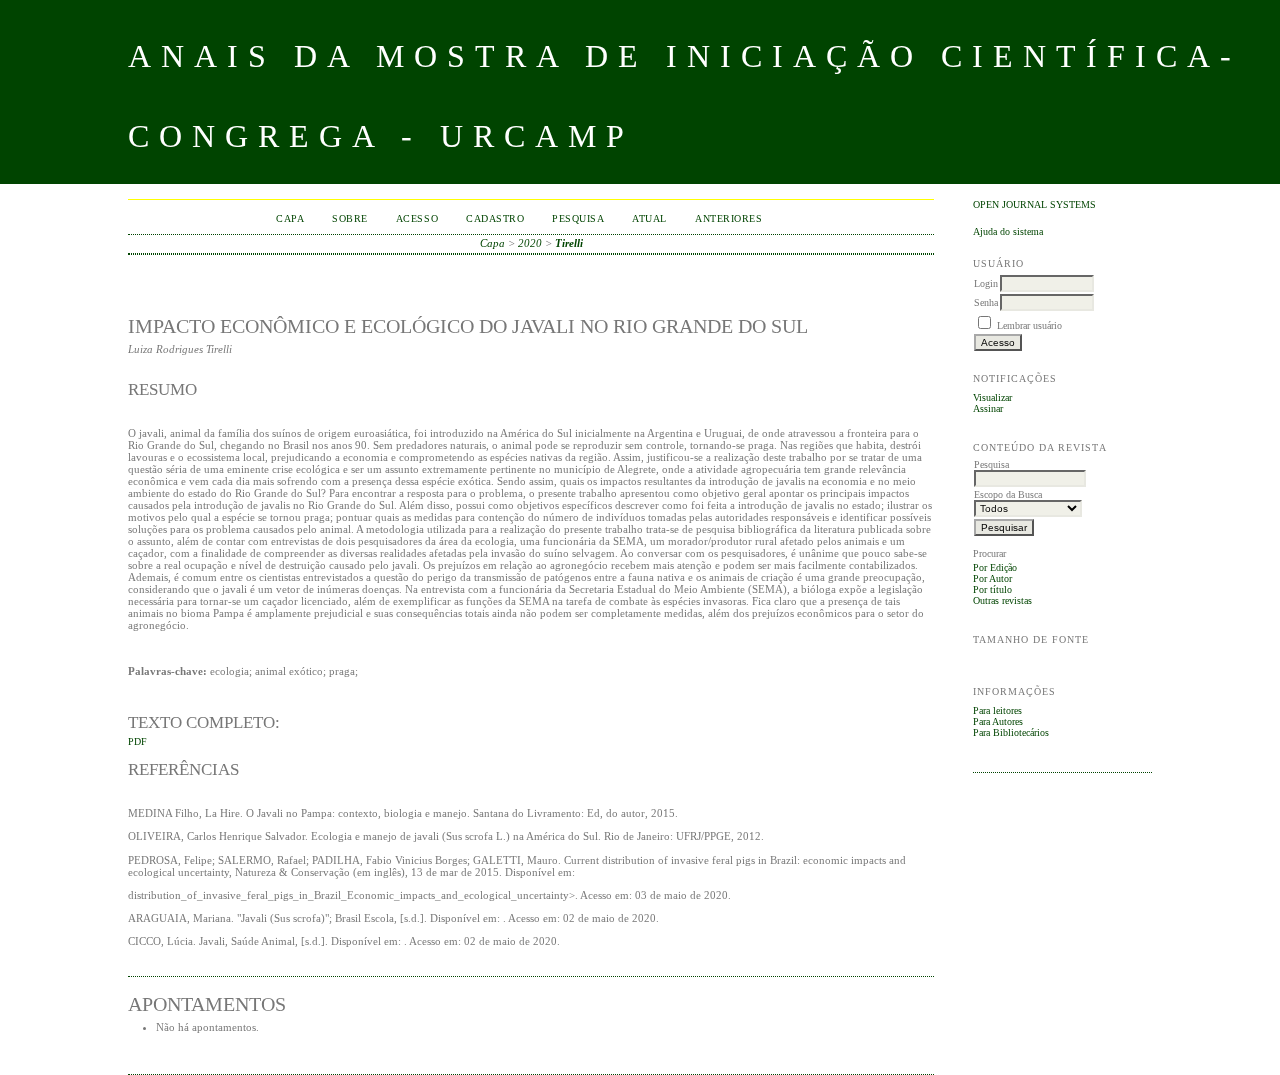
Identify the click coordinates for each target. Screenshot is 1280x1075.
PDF (137, 742)
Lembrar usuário (1029, 325)
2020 (530, 243)
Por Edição (995, 567)
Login (986, 283)
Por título (992, 589)
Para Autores (998, 721)
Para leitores (997, 710)
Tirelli (569, 243)
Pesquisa (578, 218)
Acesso (417, 218)
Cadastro (495, 218)
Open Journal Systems (1034, 204)
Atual (649, 218)
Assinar (988, 408)
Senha (986, 302)
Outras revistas (1002, 600)
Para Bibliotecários (1011, 732)
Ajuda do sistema (1008, 231)
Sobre (350, 218)
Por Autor (992, 578)
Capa (290, 218)
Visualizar (992, 397)
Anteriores (728, 218)
